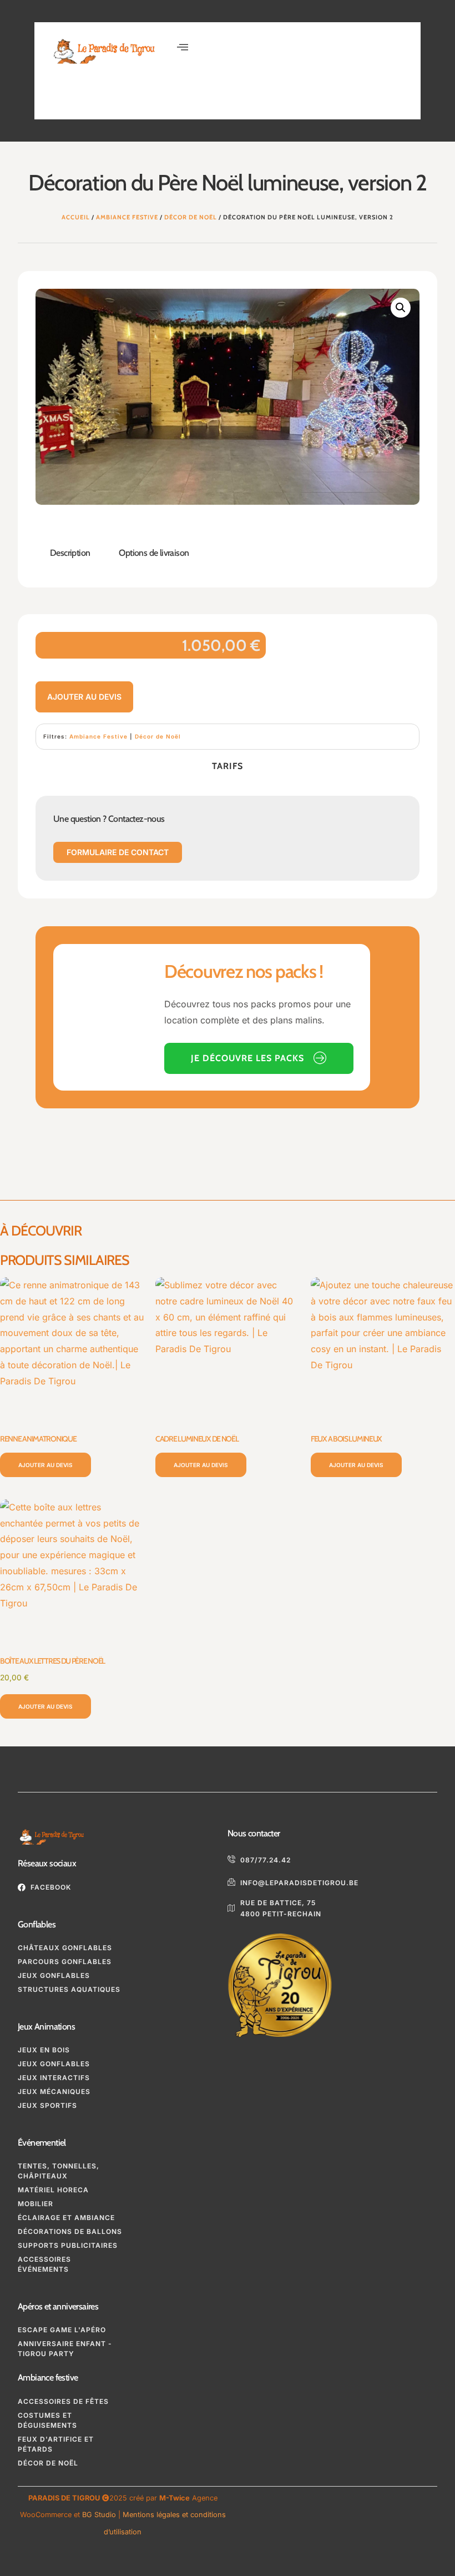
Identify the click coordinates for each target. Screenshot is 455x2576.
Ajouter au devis (84, 697)
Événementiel (42, 2143)
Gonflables (37, 1924)
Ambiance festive (48, 2377)
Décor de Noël (191, 217)
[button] (183, 47)
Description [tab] (70, 553)
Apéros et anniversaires (58, 2306)
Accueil (76, 217)
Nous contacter (254, 1833)
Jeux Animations (46, 2027)
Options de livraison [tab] (154, 553)
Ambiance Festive (127, 217)
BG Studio (99, 2515)
